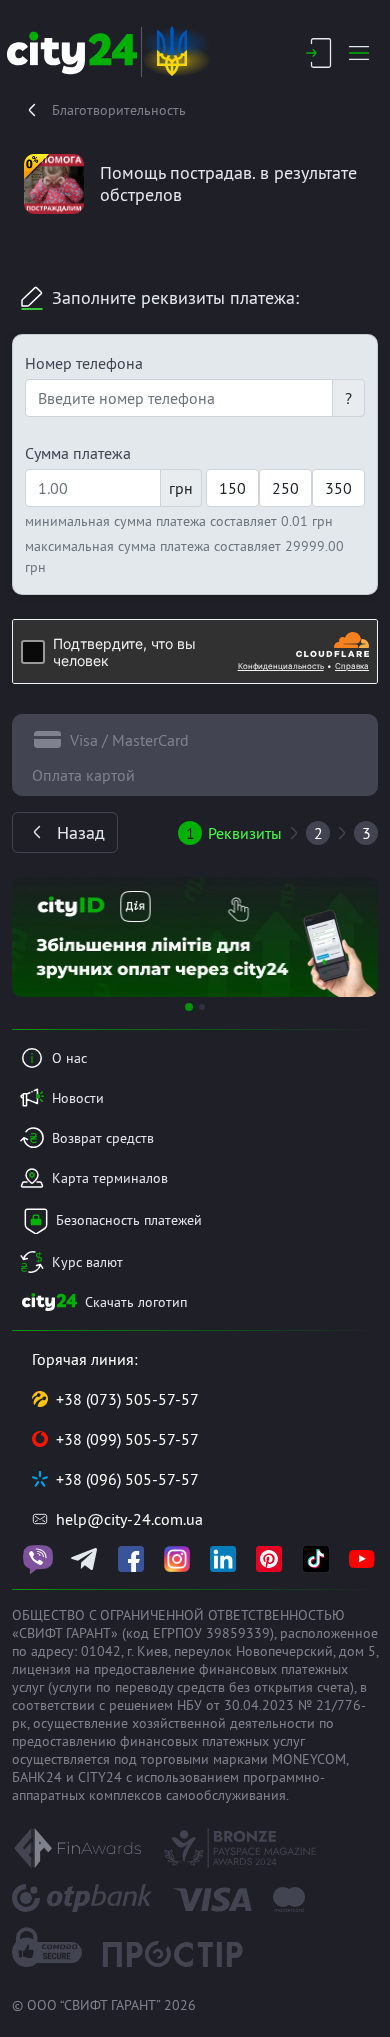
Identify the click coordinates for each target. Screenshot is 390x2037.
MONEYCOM (309, 1759)
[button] (39, 937)
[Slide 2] (202, 1007)
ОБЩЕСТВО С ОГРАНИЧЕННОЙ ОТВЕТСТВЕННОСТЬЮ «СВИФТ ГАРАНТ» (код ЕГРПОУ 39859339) (178, 1624)
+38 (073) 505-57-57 (127, 1399)
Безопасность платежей (129, 1220)
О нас (69, 1058)
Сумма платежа (78, 453)
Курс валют (87, 1262)
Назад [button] (81, 832)
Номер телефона (84, 363)
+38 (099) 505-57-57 (127, 1439)
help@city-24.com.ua (129, 1519)
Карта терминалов (110, 1178)
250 (285, 488)
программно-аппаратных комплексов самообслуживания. (168, 1786)
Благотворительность (119, 110)
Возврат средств (103, 1138)
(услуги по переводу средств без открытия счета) (201, 1687)
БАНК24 (37, 1777)
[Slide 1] (189, 1007)
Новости (78, 1098)
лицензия (41, 1669)
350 (338, 488)
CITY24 (100, 1777)
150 (232, 488)
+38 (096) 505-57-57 (127, 1479)
